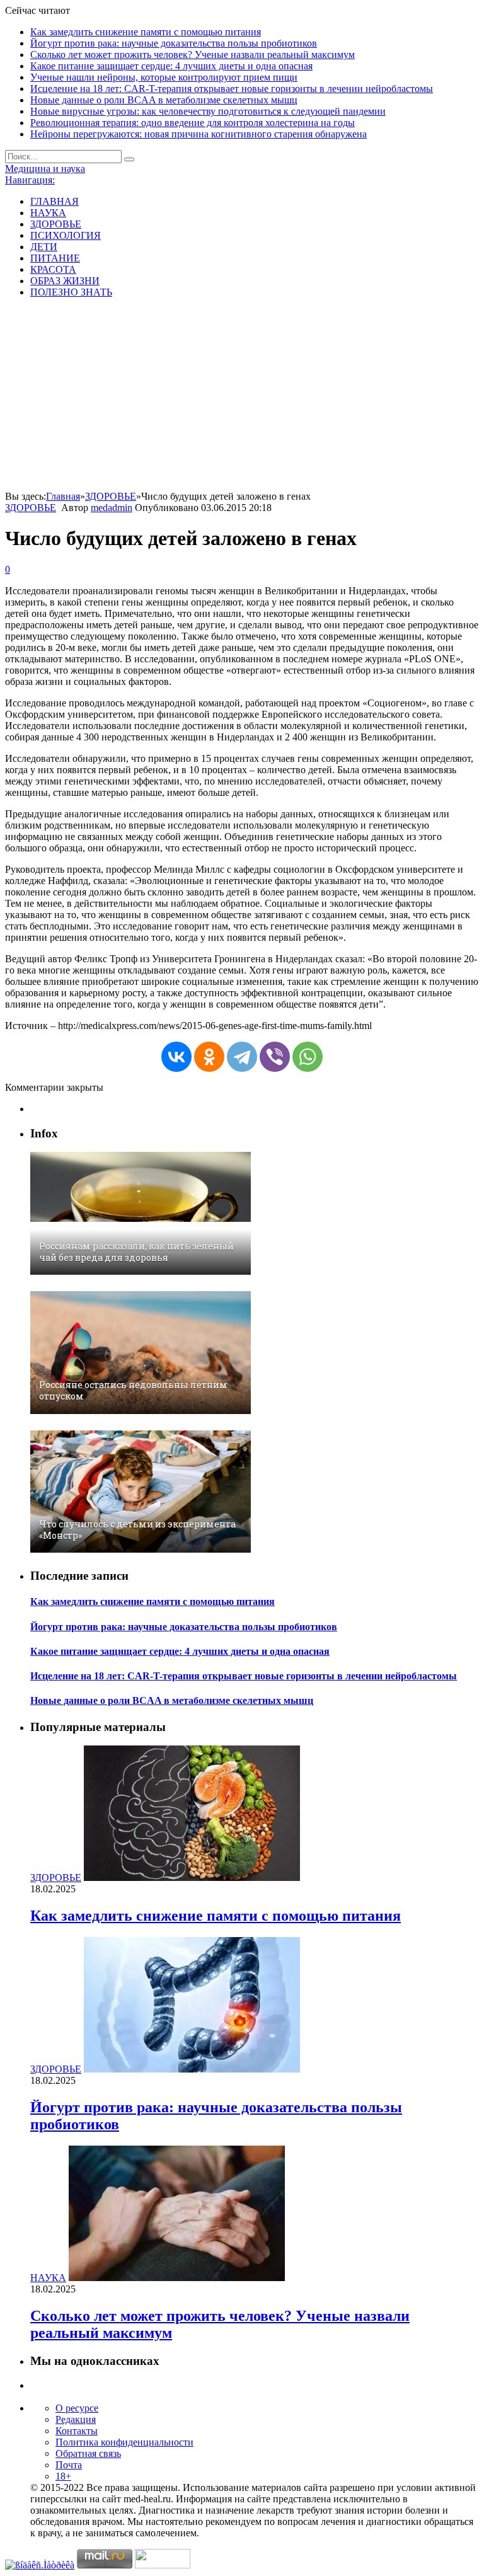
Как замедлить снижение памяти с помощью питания (146, 32)
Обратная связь (88, 2453)
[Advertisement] (242, 396)
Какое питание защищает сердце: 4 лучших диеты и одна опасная (171, 66)
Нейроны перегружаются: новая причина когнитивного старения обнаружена (199, 134)
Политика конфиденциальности (124, 2442)
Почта (69, 2465)
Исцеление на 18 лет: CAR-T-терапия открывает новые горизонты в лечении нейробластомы (232, 89)
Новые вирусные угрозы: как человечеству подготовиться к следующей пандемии (208, 111)
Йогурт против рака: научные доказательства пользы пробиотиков (174, 43)
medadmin (112, 508)
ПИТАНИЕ (55, 258)
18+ (63, 2476)
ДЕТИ (44, 247)
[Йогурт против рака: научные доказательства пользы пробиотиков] (192, 2069)
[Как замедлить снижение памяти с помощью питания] (192, 1877)
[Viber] (275, 1057)
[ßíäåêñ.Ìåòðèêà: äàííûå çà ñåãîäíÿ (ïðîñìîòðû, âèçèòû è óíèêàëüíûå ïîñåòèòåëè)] (40, 2565)
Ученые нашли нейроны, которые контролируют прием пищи (164, 77)
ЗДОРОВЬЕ (56, 224)
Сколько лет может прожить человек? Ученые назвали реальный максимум (193, 55)
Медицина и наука (45, 169)
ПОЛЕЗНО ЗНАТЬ (71, 292)
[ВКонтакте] (176, 1057)
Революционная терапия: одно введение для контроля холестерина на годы (193, 123)
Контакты (77, 2431)
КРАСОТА (53, 269)
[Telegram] (242, 1057)
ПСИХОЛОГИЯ (66, 235)
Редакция (76, 2419)
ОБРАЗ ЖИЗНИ (65, 281)
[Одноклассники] (209, 1057)
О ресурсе (77, 2408)
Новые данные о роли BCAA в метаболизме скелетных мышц (164, 100)
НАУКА (48, 213)
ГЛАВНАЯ (55, 201)
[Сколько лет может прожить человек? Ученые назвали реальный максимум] (177, 2278)
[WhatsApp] (308, 1057)
